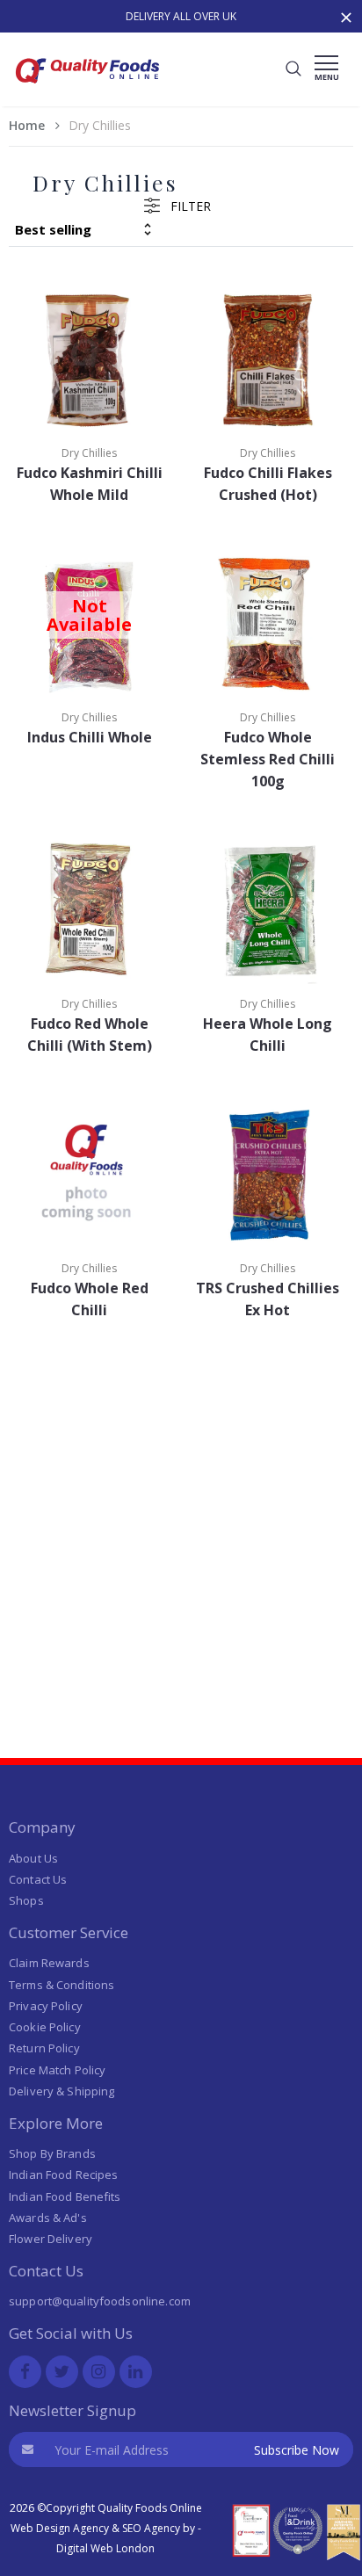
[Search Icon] (293, 69)
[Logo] (88, 88)
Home (27, 125)
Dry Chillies (89, 453)
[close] (347, 10)
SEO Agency (151, 2528)
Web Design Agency (60, 2528)
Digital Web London (105, 2548)
